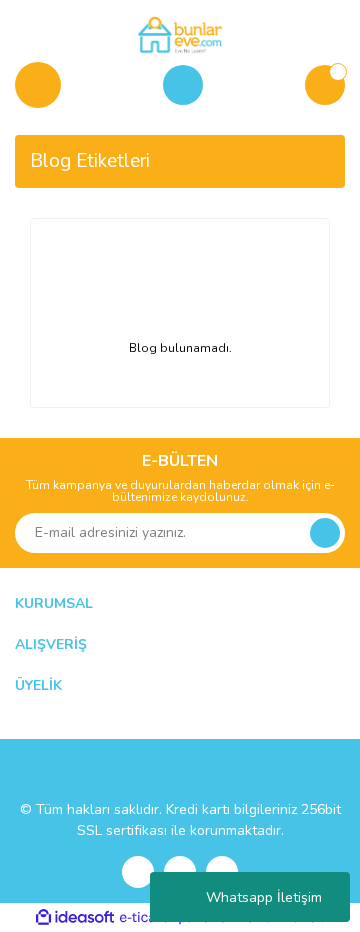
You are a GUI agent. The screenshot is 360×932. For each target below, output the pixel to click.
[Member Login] (183, 85)
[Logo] (179, 34)
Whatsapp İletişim (264, 897)
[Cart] (325, 85)
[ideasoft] (75, 917)
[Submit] (325, 533)
